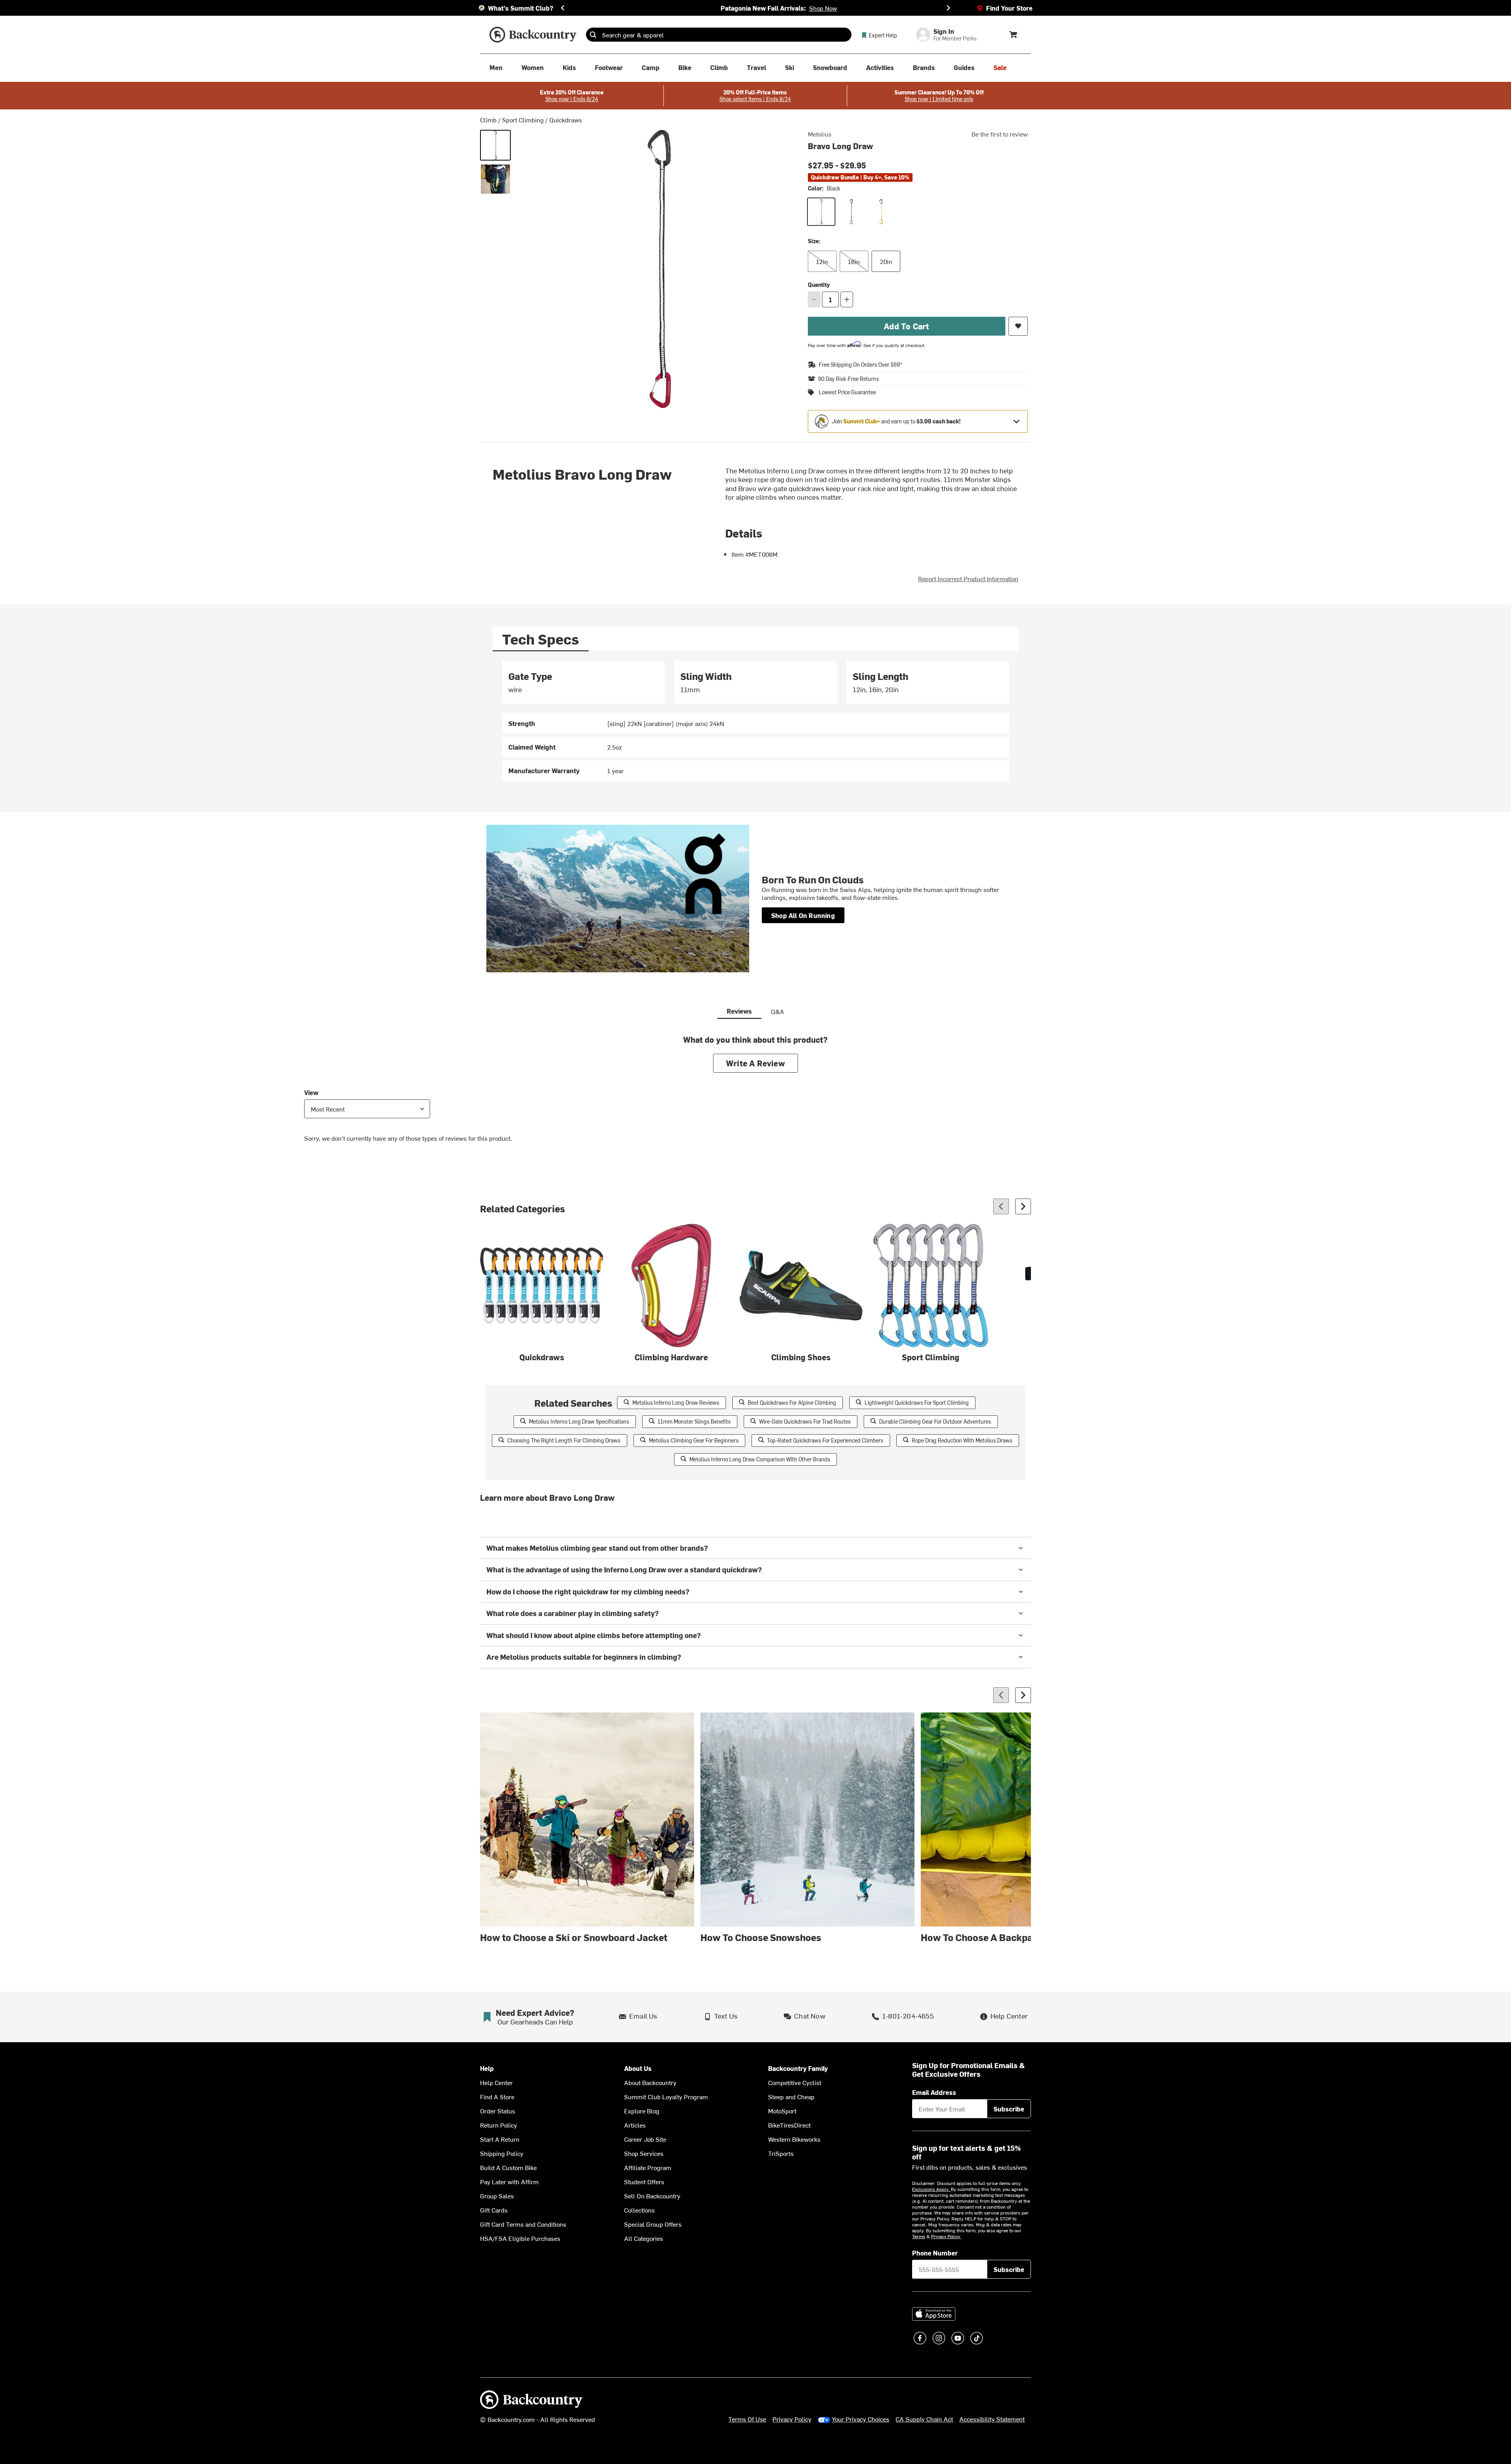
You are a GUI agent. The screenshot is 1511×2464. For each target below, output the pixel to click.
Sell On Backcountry (652, 2196)
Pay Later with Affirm (509, 2181)
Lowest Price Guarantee (847, 392)
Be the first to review (1000, 134)
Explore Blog (642, 2111)
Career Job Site (645, 2139)
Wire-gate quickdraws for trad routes (805, 1421)
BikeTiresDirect (789, 2125)
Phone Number (935, 2253)
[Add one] (847, 299)
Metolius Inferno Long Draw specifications (579, 1421)
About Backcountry (650, 2082)
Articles (635, 2125)
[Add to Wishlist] (1018, 326)
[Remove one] (814, 299)
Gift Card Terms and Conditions (523, 2224)
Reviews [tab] (739, 1011)
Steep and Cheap (791, 2096)
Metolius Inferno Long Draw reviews (676, 1403)
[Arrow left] (1001, 1206)
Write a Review (755, 1063)
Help (487, 2068)
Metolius (820, 134)
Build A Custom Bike (508, 2167)
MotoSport (782, 2111)
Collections (639, 2210)
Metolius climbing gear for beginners (694, 1440)
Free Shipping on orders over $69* (861, 365)
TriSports (781, 2153)
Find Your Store (1009, 8)
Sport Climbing (523, 120)
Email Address (934, 2092)
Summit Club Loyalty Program (666, 2096)
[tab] (541, 639)
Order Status (498, 2111)
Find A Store (497, 2096)
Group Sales (497, 2196)
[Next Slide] (948, 8)
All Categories (644, 2238)
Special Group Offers (653, 2224)
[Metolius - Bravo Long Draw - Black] (495, 145)
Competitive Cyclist (795, 2082)
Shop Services (644, 2153)
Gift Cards (494, 2210)
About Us (638, 2068)
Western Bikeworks (794, 2139)
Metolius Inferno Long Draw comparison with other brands (760, 1459)
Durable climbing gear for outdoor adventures (935, 1421)
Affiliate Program (648, 2167)
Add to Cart (906, 326)
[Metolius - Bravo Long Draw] (495, 179)
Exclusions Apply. (931, 2189)
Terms (919, 2236)
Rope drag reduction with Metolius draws (962, 1440)
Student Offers (644, 2181)
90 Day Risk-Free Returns (849, 379)
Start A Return (500, 2139)
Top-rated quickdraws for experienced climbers (825, 1440)
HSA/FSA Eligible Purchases (520, 2238)
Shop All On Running (803, 915)
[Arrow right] (1023, 1206)
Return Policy (499, 2125)
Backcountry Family (798, 2068)
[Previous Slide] (563, 8)
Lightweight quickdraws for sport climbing (917, 1403)
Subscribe (1009, 2109)
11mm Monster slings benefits (694, 1421)
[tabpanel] (755, 721)
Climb (488, 120)
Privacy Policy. (946, 2236)
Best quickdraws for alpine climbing (792, 1403)
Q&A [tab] (778, 1011)
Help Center (496, 2082)
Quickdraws (566, 120)
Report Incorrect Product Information (968, 578)
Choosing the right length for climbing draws (564, 1440)
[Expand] (1016, 421)
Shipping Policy (502, 2153)
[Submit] (593, 35)
